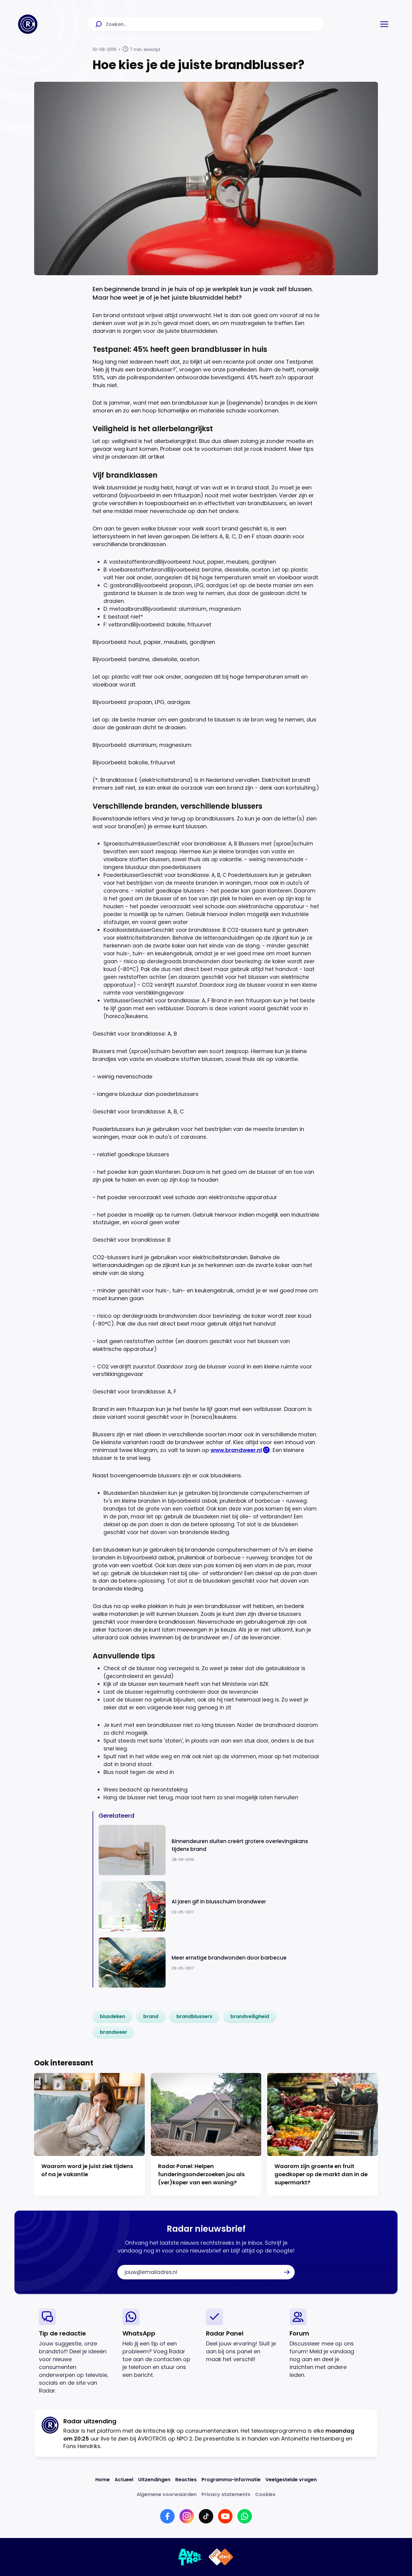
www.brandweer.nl (236, 1450)
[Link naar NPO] (221, 2557)
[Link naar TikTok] (206, 2516)
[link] (113, 2017)
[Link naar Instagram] (187, 2516)
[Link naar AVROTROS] (190, 2557)
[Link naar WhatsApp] (245, 2516)
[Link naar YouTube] (225, 2516)
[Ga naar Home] (28, 24)
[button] (384, 24)
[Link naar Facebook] (167, 2516)
